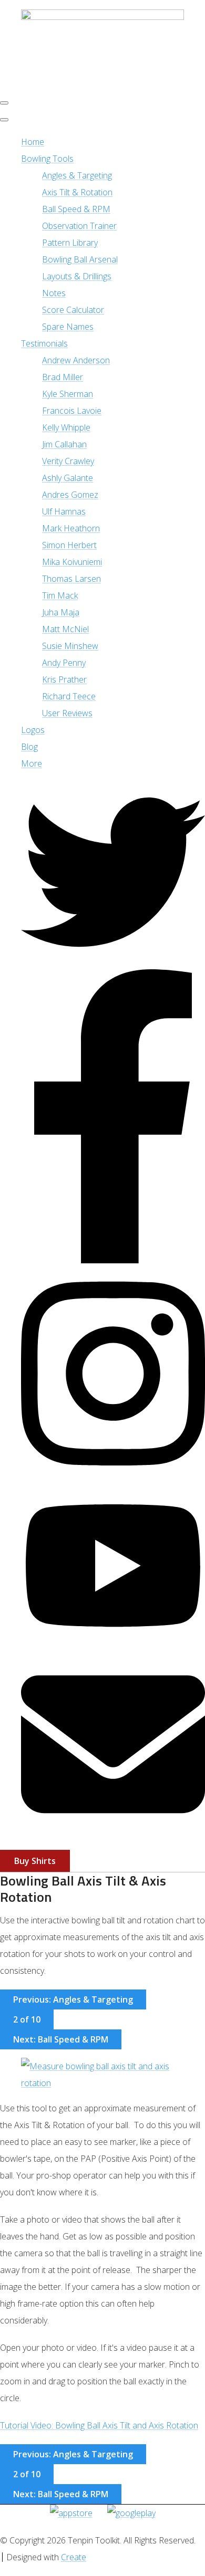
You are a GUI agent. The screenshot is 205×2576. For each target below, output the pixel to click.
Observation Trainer (79, 226)
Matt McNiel (65, 629)
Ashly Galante (68, 478)
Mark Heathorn (71, 528)
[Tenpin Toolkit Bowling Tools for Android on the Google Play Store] (131, 2513)
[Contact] (113, 1833)
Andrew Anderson (76, 360)
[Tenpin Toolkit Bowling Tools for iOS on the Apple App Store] (71, 2513)
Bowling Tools (47, 159)
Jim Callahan (64, 444)
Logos (33, 730)
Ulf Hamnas (64, 511)
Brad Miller (63, 377)
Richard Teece (69, 696)
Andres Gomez (70, 495)
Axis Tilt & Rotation (77, 192)
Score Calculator (73, 310)
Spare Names (68, 327)
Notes (54, 293)
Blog (29, 747)
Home (33, 142)
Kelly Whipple (66, 427)
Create (74, 2557)
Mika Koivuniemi (72, 562)
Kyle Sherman (68, 394)
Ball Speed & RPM (76, 209)
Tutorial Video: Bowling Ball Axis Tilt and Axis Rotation (99, 2425)
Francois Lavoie (72, 411)
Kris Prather (64, 679)
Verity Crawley (68, 461)
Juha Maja (61, 612)
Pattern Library (70, 243)
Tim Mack (60, 595)
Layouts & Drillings (77, 276)
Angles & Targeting (77, 175)
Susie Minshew (70, 646)
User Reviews (67, 713)
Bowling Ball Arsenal (80, 259)
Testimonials (44, 343)
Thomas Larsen (71, 579)
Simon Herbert (69, 545)
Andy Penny (64, 663)
